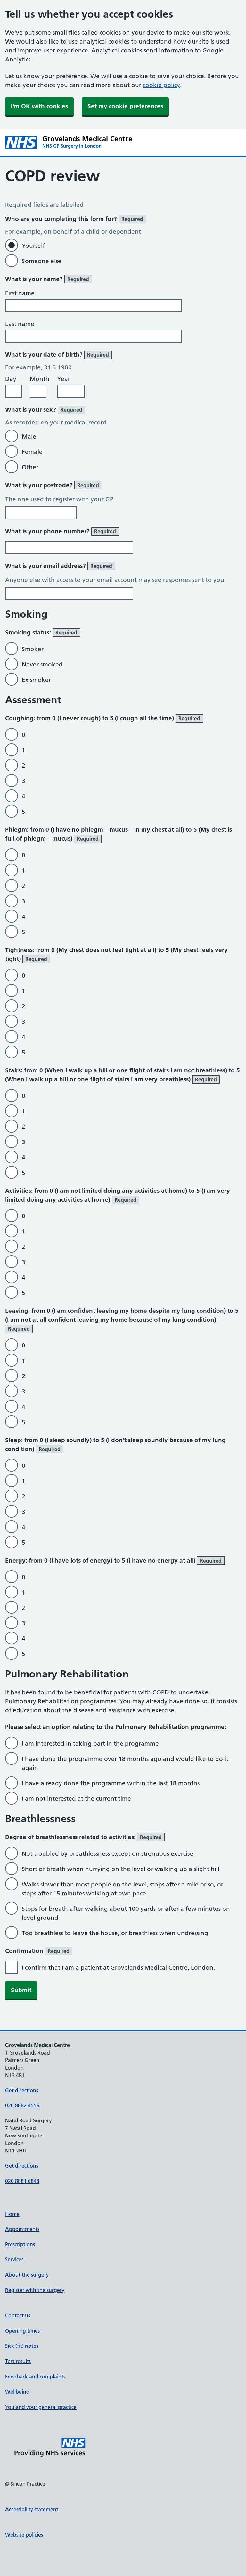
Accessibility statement (32, 2509)
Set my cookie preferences (125, 106)
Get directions (22, 2090)
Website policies (24, 2535)
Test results (18, 2361)
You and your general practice (41, 2407)
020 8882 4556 (22, 2105)
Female (32, 452)
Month (40, 379)
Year (64, 379)
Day (11, 379)
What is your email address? (59, 566)
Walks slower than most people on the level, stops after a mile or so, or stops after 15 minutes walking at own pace (123, 1889)
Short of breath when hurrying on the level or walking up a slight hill (121, 1869)
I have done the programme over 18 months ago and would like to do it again (125, 1763)
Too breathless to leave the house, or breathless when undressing (115, 1933)
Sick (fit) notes (22, 2346)
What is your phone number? (61, 531)
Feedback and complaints (35, 2377)
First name (20, 293)
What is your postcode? (52, 485)
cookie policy (161, 85)
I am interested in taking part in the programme (90, 1744)
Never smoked (42, 664)
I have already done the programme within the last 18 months (111, 1783)
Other (30, 467)
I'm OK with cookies (39, 106)
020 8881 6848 (22, 2181)
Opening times (22, 2331)
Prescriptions (20, 2244)
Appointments (22, 2229)
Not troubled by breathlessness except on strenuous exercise (107, 1854)
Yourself (33, 246)
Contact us (18, 2315)
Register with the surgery (35, 2290)
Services (14, 2259)
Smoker (33, 649)
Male (29, 436)
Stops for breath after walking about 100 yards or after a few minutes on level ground (126, 1913)
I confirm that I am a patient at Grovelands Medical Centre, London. (118, 1968)
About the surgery (27, 2275)
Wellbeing (17, 2392)
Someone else (42, 261)
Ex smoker (36, 680)
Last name (20, 324)
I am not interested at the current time (76, 1799)
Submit (21, 1990)
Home (12, 2214)
